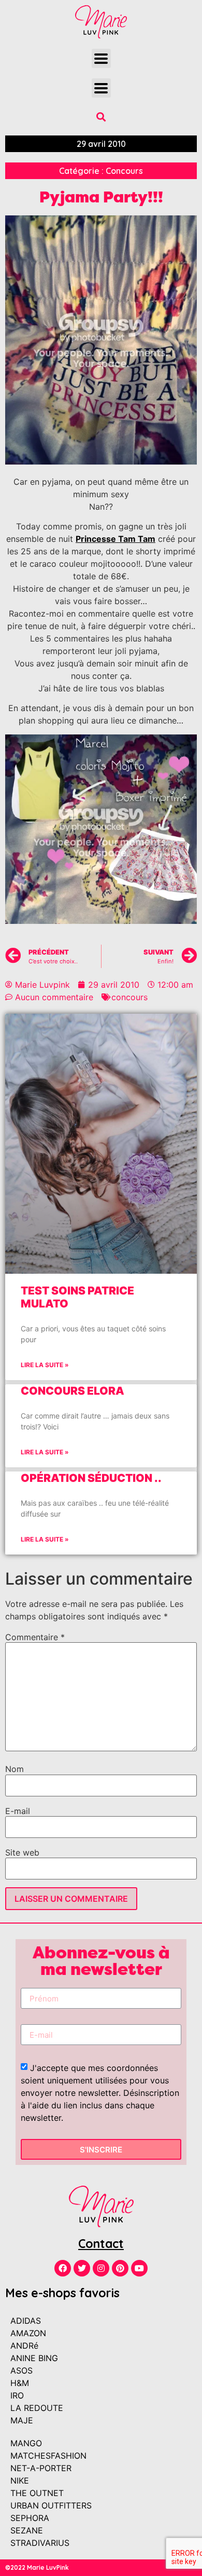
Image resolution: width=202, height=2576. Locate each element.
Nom (15, 1769)
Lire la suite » (45, 1365)
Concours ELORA (73, 1391)
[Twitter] (82, 2268)
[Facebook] (63, 2268)
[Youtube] (139, 2268)
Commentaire (35, 1637)
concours (129, 997)
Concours (124, 171)
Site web (22, 1852)
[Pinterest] (120, 2268)
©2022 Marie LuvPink (37, 2567)
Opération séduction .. (91, 1478)
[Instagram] (101, 2268)
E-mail (18, 1811)
